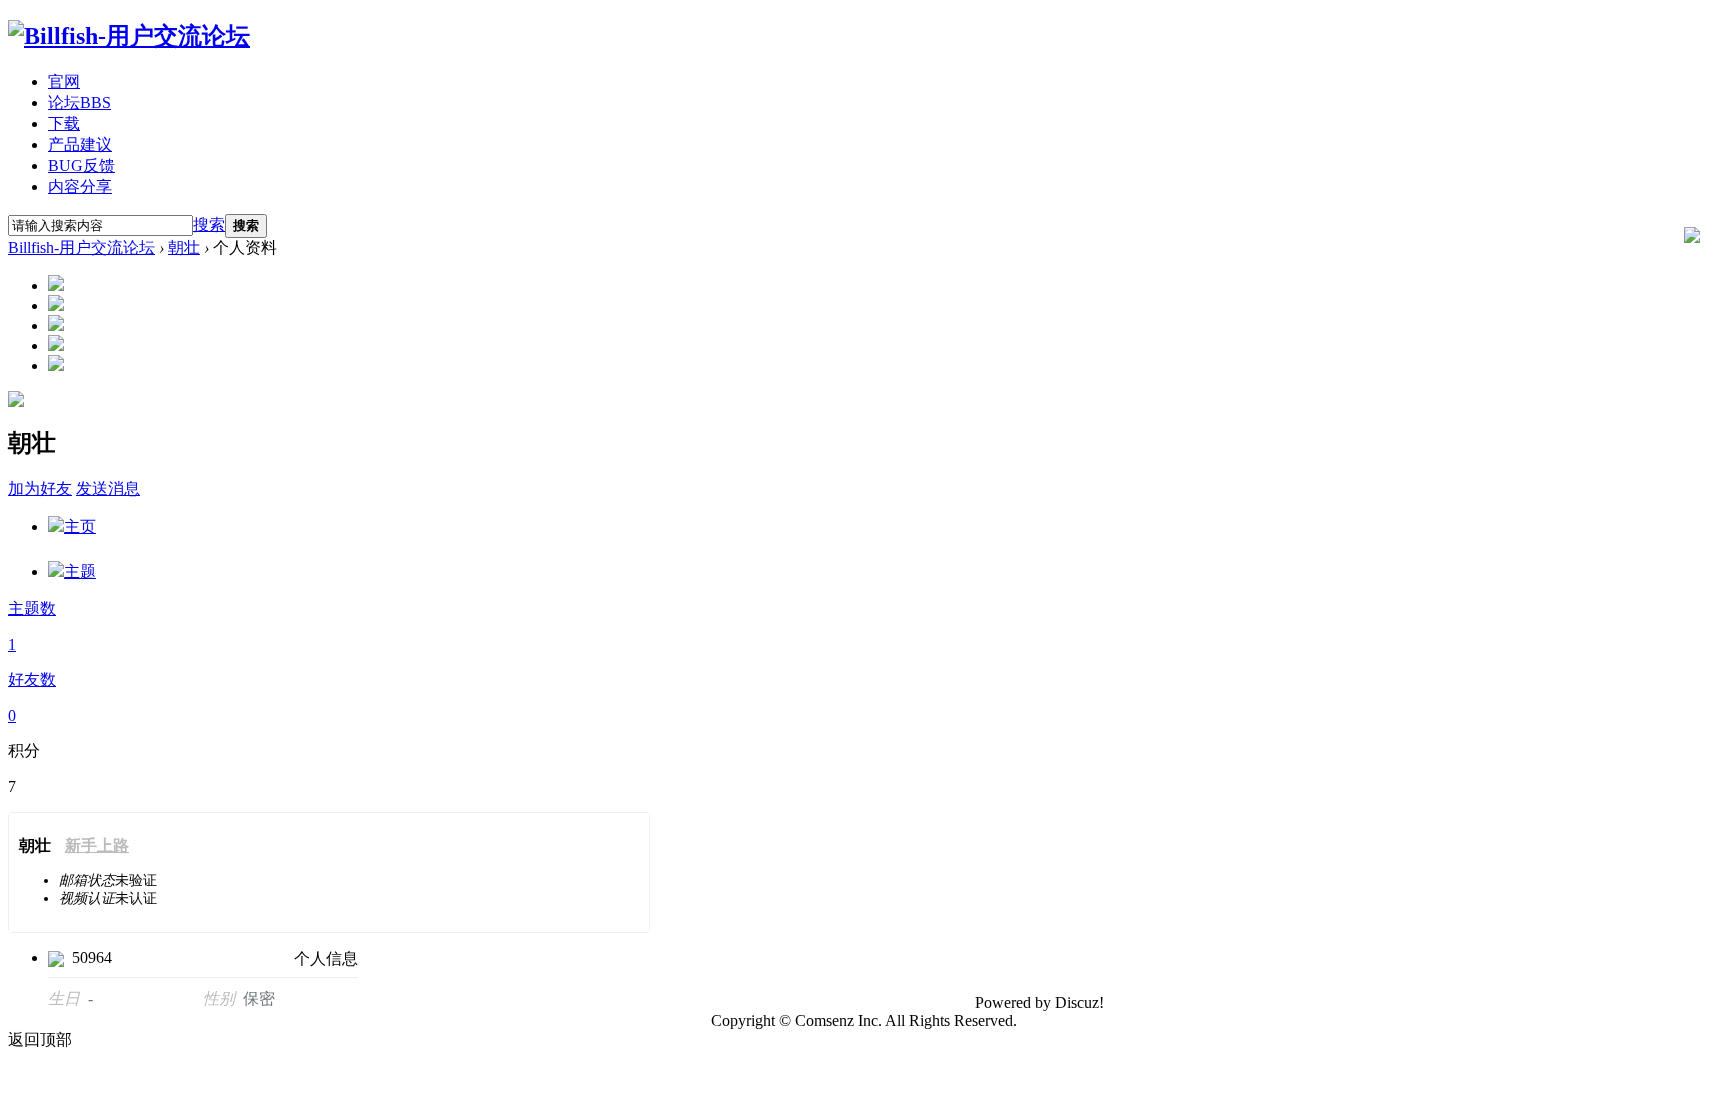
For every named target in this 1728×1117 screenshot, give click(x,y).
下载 (64, 123)
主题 (80, 571)
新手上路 (97, 845)
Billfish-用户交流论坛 (81, 247)
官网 (64, 81)
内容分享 (80, 186)
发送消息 (108, 488)
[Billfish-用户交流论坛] (129, 36)
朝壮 (184, 247)
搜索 (209, 224)
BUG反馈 (81, 165)
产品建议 (80, 144)
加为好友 (40, 488)
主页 (80, 526)
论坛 (79, 102)
